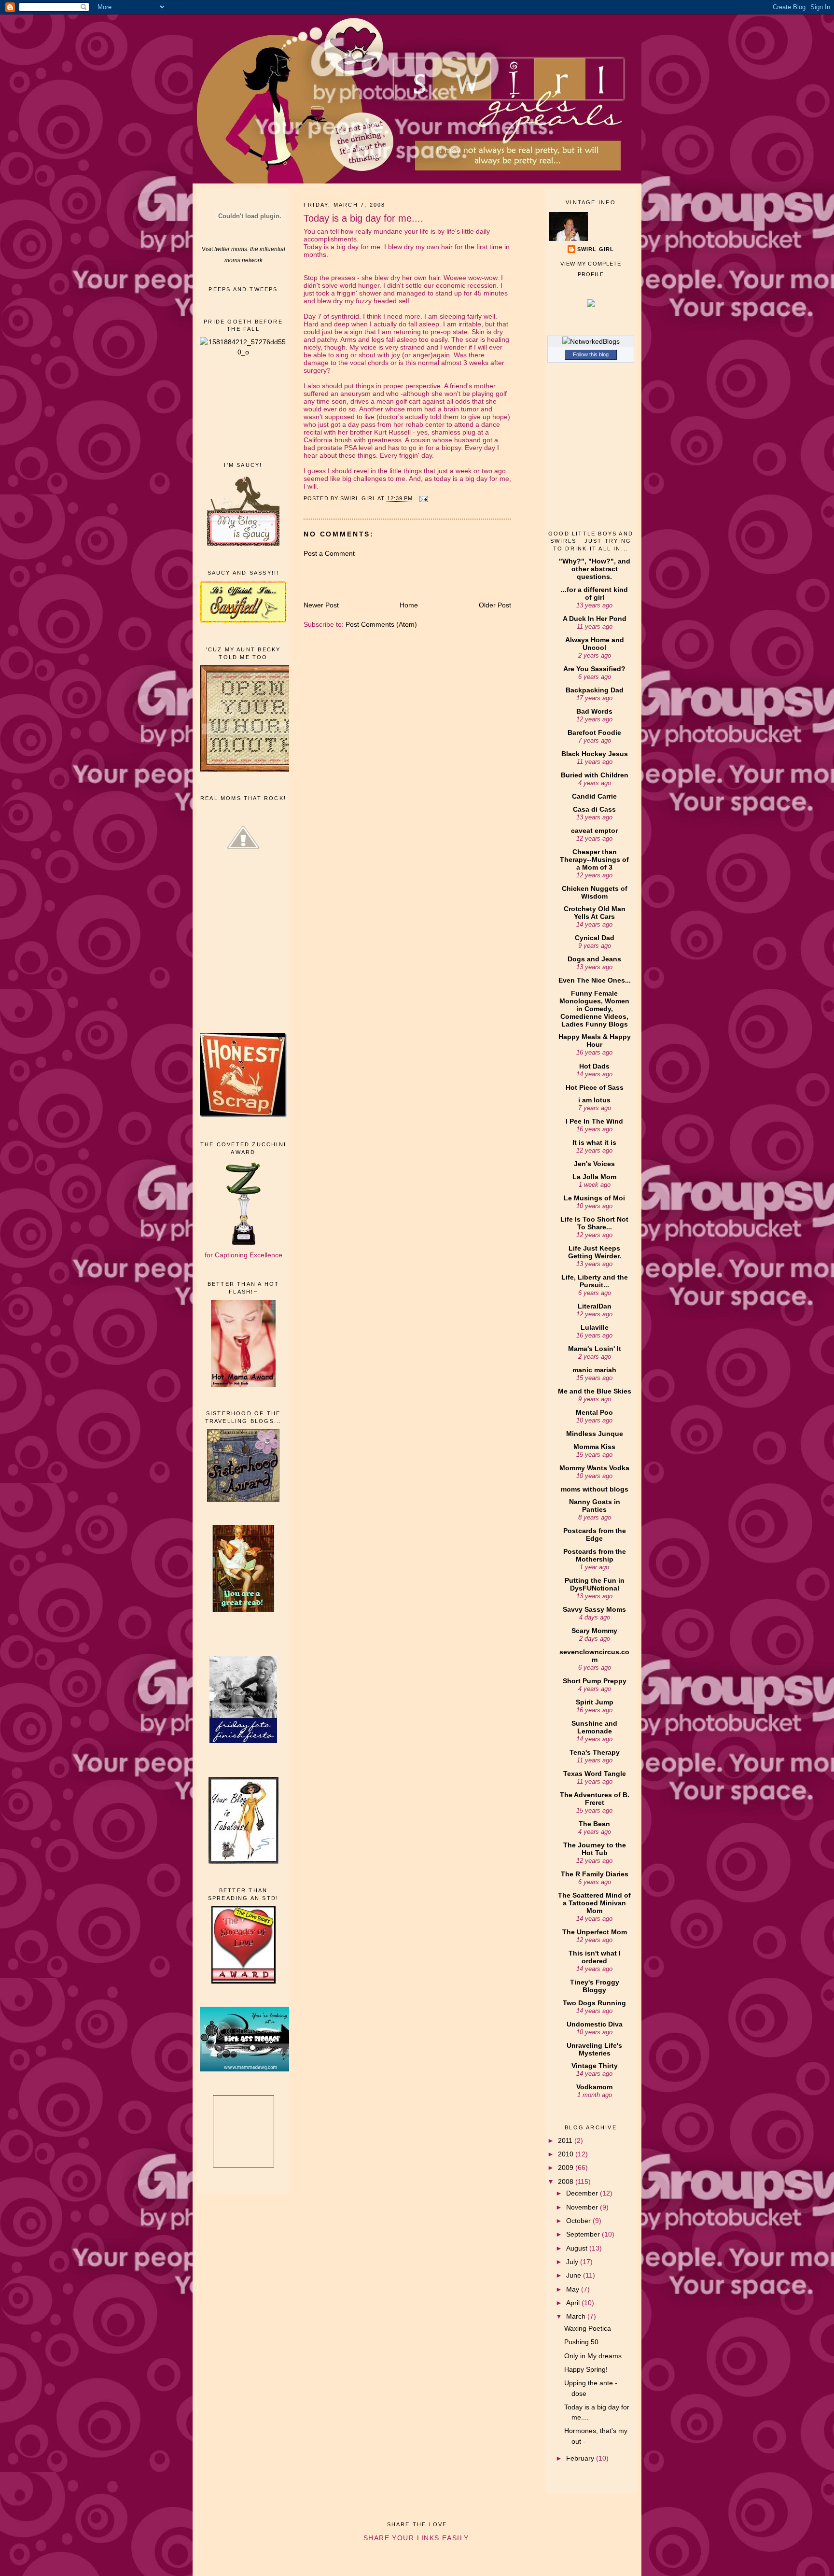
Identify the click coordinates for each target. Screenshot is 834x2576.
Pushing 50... (584, 2342)
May (574, 2289)
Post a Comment (329, 553)
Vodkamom (594, 2087)
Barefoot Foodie (594, 732)
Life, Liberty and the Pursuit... (595, 1281)
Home (409, 605)
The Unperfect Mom (595, 1932)
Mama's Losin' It (595, 1349)
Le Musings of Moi (594, 1198)
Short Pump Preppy (595, 1681)
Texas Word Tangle (595, 1774)
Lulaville (595, 1327)
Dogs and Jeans (594, 959)
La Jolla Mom (594, 1177)
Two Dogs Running (594, 2003)
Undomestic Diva (595, 2024)
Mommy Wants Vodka (594, 1468)
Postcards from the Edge (595, 1534)
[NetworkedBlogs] (591, 341)
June (575, 2275)
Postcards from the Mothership (595, 1555)
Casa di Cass (594, 809)
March (577, 2316)
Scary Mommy (594, 1631)
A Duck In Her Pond (595, 619)
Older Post (495, 605)
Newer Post (321, 605)
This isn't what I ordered (595, 1957)
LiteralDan (595, 1306)
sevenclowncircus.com (594, 1656)
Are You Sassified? (594, 669)
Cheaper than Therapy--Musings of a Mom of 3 (594, 859)
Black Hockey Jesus (595, 754)
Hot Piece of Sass (595, 1087)
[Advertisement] (243, 408)
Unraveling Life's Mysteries (594, 2049)
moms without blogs (595, 1489)
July (573, 2262)
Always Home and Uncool (595, 644)
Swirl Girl (596, 249)
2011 (566, 2140)
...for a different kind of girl (594, 593)
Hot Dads (594, 1066)
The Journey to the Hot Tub (595, 1849)
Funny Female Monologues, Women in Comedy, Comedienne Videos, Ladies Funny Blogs (594, 1009)
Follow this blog (591, 354)
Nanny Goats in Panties (595, 1506)
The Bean (594, 1824)
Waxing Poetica (588, 2328)
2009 (567, 2168)
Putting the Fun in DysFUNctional (595, 1584)
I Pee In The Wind (594, 1121)
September (584, 2234)
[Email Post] (424, 499)
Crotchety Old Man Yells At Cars (595, 913)
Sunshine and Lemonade (594, 1727)
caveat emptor (594, 831)
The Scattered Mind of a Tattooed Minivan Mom (594, 1903)
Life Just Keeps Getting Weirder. (595, 1252)
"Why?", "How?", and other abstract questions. (595, 569)
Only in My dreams (593, 2356)
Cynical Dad (595, 938)
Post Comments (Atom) (381, 624)
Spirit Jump (595, 1702)
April (574, 2303)
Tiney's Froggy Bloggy (595, 1986)
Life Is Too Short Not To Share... (594, 1223)
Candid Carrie (594, 796)
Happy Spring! (586, 2369)
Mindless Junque (595, 1434)
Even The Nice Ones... (595, 980)
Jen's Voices (594, 1164)
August (578, 2248)
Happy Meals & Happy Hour (595, 1041)
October (579, 2221)
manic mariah (594, 1370)
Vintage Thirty (595, 2066)
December (583, 2193)
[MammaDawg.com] (248, 2069)
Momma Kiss (594, 1447)
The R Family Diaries (595, 1874)
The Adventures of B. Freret (595, 1799)
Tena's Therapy (595, 1752)
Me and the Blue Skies (595, 1391)
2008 (567, 2182)
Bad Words (594, 711)
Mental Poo (594, 1412)
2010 (567, 2154)
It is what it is (594, 1142)
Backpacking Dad (595, 690)
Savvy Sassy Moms (594, 1609)
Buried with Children (595, 775)
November (583, 2207)
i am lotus (594, 1100)
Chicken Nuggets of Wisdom (595, 892)
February (581, 2458)
